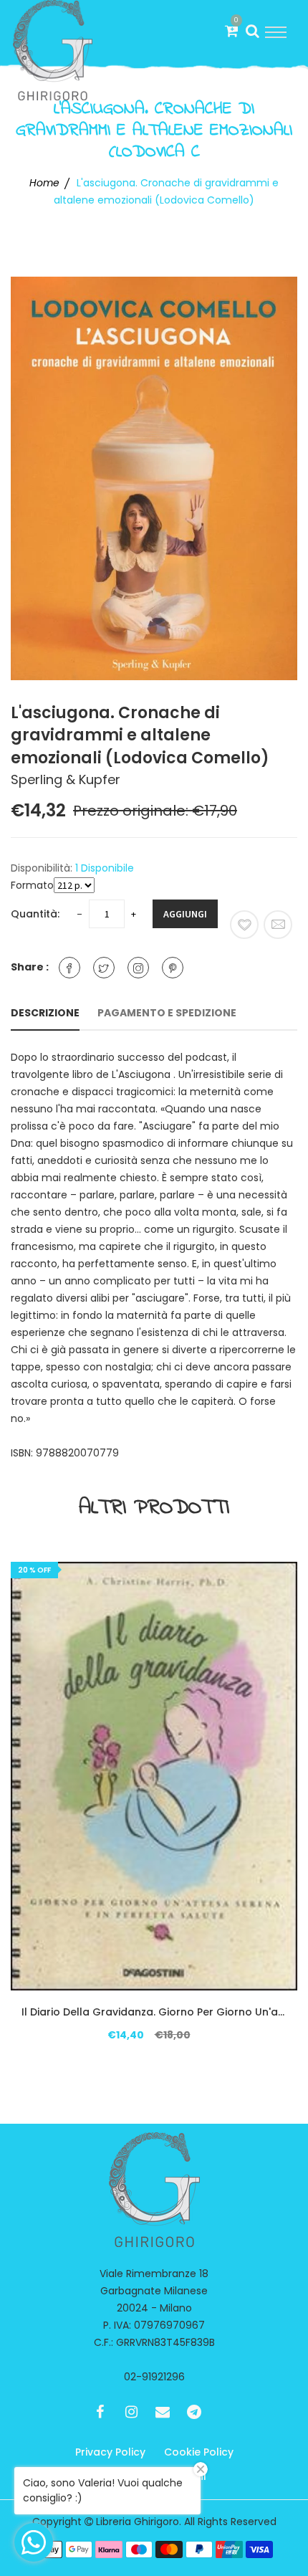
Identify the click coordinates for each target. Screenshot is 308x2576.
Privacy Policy (110, 2452)
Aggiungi (185, 914)
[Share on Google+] (138, 968)
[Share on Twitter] (104, 968)
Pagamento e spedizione (167, 1013)
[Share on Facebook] (69, 968)
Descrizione (45, 1013)
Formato (32, 885)
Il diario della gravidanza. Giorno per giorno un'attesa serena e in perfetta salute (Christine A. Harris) (154, 2012)
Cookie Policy (199, 2452)
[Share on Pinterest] (173, 968)
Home (44, 183)
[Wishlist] (244, 925)
